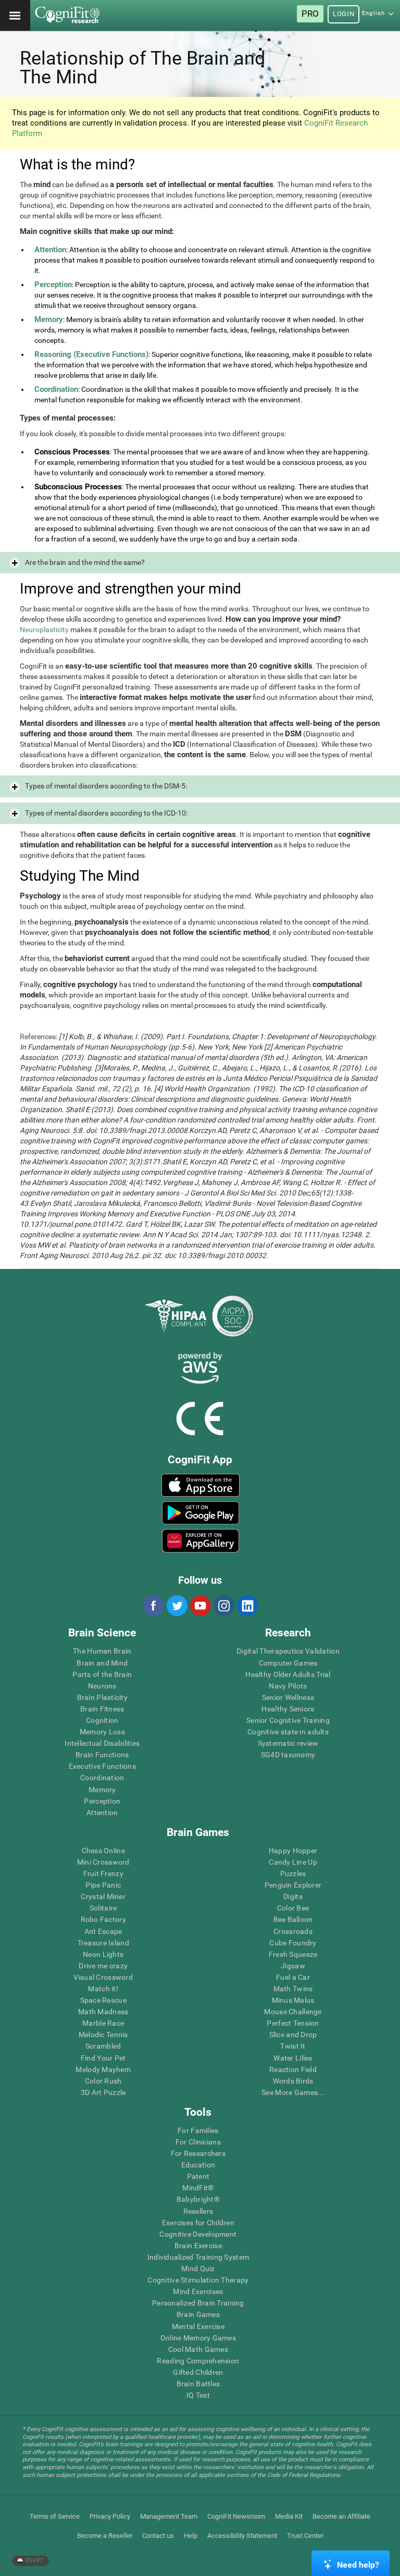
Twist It (293, 2046)
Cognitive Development (198, 2234)
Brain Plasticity (102, 1697)
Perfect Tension (293, 2023)
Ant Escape (103, 1931)
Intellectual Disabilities (102, 1743)
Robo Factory (103, 1919)
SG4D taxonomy (288, 1755)
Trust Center (305, 2536)
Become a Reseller (105, 2536)
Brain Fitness (102, 1709)
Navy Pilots (288, 1686)
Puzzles (293, 1874)
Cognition (102, 1720)
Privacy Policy (110, 2516)
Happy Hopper (293, 1851)
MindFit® (198, 2188)
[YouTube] (200, 1606)
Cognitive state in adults (288, 1732)
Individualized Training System (198, 2257)
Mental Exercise (198, 2326)
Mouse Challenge (293, 2012)
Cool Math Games (198, 2349)
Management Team (169, 2516)
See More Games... (293, 2092)
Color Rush (103, 2081)
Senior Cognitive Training (288, 1720)
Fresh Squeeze (293, 1954)
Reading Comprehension (198, 2361)
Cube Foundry (293, 1943)
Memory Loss (102, 1732)
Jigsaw (293, 1966)
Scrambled (103, 2046)
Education (198, 2165)
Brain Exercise (198, 2246)
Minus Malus (293, 2000)
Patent (198, 2176)
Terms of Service (55, 2516)
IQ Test (198, 2395)
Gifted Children (198, 2372)
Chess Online (103, 1851)
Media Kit (289, 2516)
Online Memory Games (198, 2338)
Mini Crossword (103, 1862)
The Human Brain (102, 1651)
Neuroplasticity (44, 630)
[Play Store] (201, 1513)
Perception (102, 1801)
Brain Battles (198, 2384)
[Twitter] (177, 1606)
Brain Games (198, 2314)
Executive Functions (102, 1766)
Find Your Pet (103, 2058)
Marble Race (103, 2023)
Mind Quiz (198, 2269)
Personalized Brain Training (198, 2303)
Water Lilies (293, 2058)
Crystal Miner (103, 1896)
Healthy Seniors (288, 1709)
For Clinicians (198, 2142)
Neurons (102, 1686)
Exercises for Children (198, 2223)
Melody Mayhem (103, 2069)
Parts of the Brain (102, 1674)
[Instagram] (223, 1606)
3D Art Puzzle (103, 2092)
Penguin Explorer (293, 1885)
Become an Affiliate (341, 2516)
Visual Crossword (103, 1977)
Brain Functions (102, 1755)
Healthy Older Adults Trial (288, 1674)
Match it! (103, 1989)
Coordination (102, 1778)
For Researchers (198, 2153)
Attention (102, 1813)
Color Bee (293, 1908)
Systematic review (288, 1743)
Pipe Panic (103, 1885)
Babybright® (198, 2199)
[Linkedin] (247, 1606)
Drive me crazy (103, 1966)
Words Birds (293, 2081)
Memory (102, 1790)
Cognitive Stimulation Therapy (198, 2280)
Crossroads (293, 1931)
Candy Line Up (293, 1862)
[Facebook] (153, 1606)
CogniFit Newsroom (236, 2516)
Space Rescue (103, 2000)
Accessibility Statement (242, 2536)
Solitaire (103, 1908)
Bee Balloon (293, 1919)
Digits (293, 1896)
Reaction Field (293, 2069)
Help (191, 2536)
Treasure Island (103, 1943)
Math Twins (293, 1989)
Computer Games (288, 1663)
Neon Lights (103, 1954)
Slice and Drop (293, 2035)
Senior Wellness (288, 1697)
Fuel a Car (293, 1977)
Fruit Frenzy (103, 1874)
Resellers (198, 2211)
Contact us (158, 2536)
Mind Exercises (198, 2291)
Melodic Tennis (103, 2035)
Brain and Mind (102, 1663)
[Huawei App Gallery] (201, 1540)
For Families (198, 2130)
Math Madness (103, 2012)
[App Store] (201, 1485)
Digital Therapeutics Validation (288, 1651)
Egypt (34, 2561)
